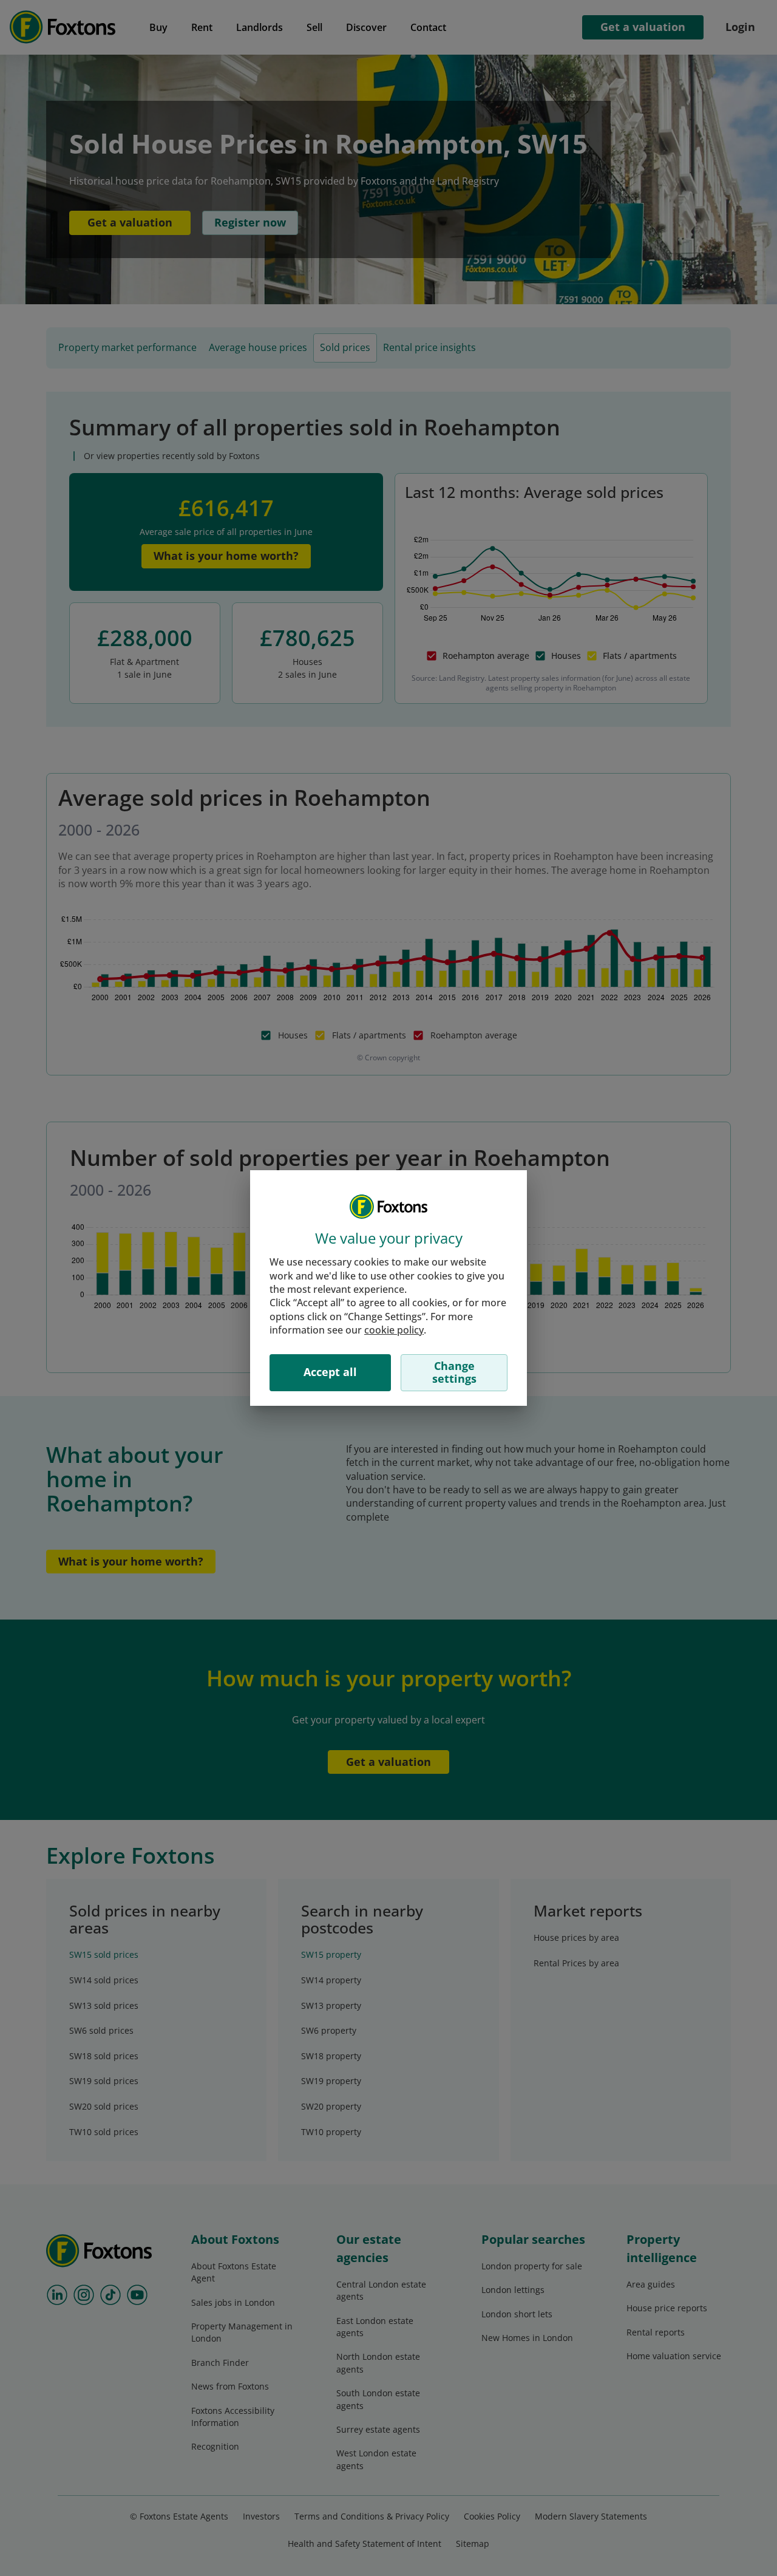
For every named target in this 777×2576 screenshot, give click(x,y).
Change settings (454, 1372)
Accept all (330, 1372)
